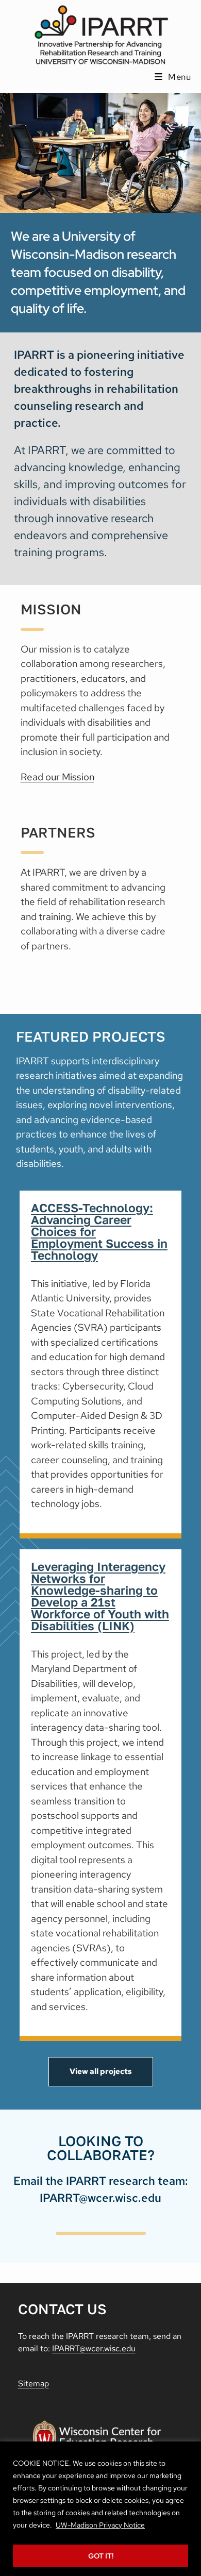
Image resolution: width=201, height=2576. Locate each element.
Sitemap (33, 2383)
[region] (100, 2509)
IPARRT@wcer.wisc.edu (94, 2348)
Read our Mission (57, 777)
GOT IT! (101, 2556)
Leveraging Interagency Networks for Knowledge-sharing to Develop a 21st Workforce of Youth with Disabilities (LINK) (100, 1596)
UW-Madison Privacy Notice (100, 2525)
